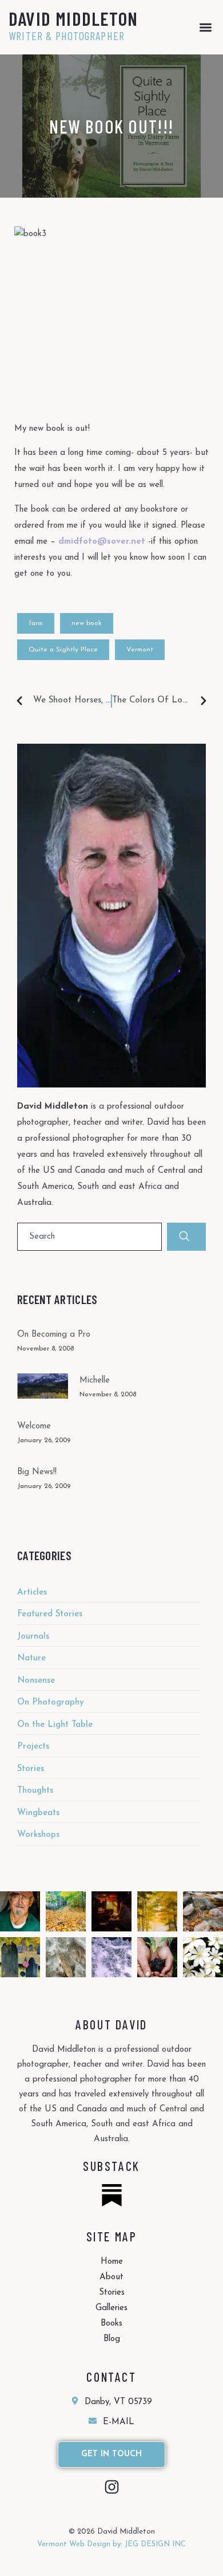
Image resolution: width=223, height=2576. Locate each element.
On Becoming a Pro (54, 1335)
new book (87, 623)
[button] (206, 27)
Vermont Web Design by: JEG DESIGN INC (111, 2544)
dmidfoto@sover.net (102, 542)
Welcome (34, 1426)
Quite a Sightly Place (63, 650)
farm (36, 623)
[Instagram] (112, 2487)
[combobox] (89, 1237)
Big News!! (37, 1472)
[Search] (186, 1237)
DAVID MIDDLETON (73, 18)
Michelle (95, 1381)
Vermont (140, 650)
